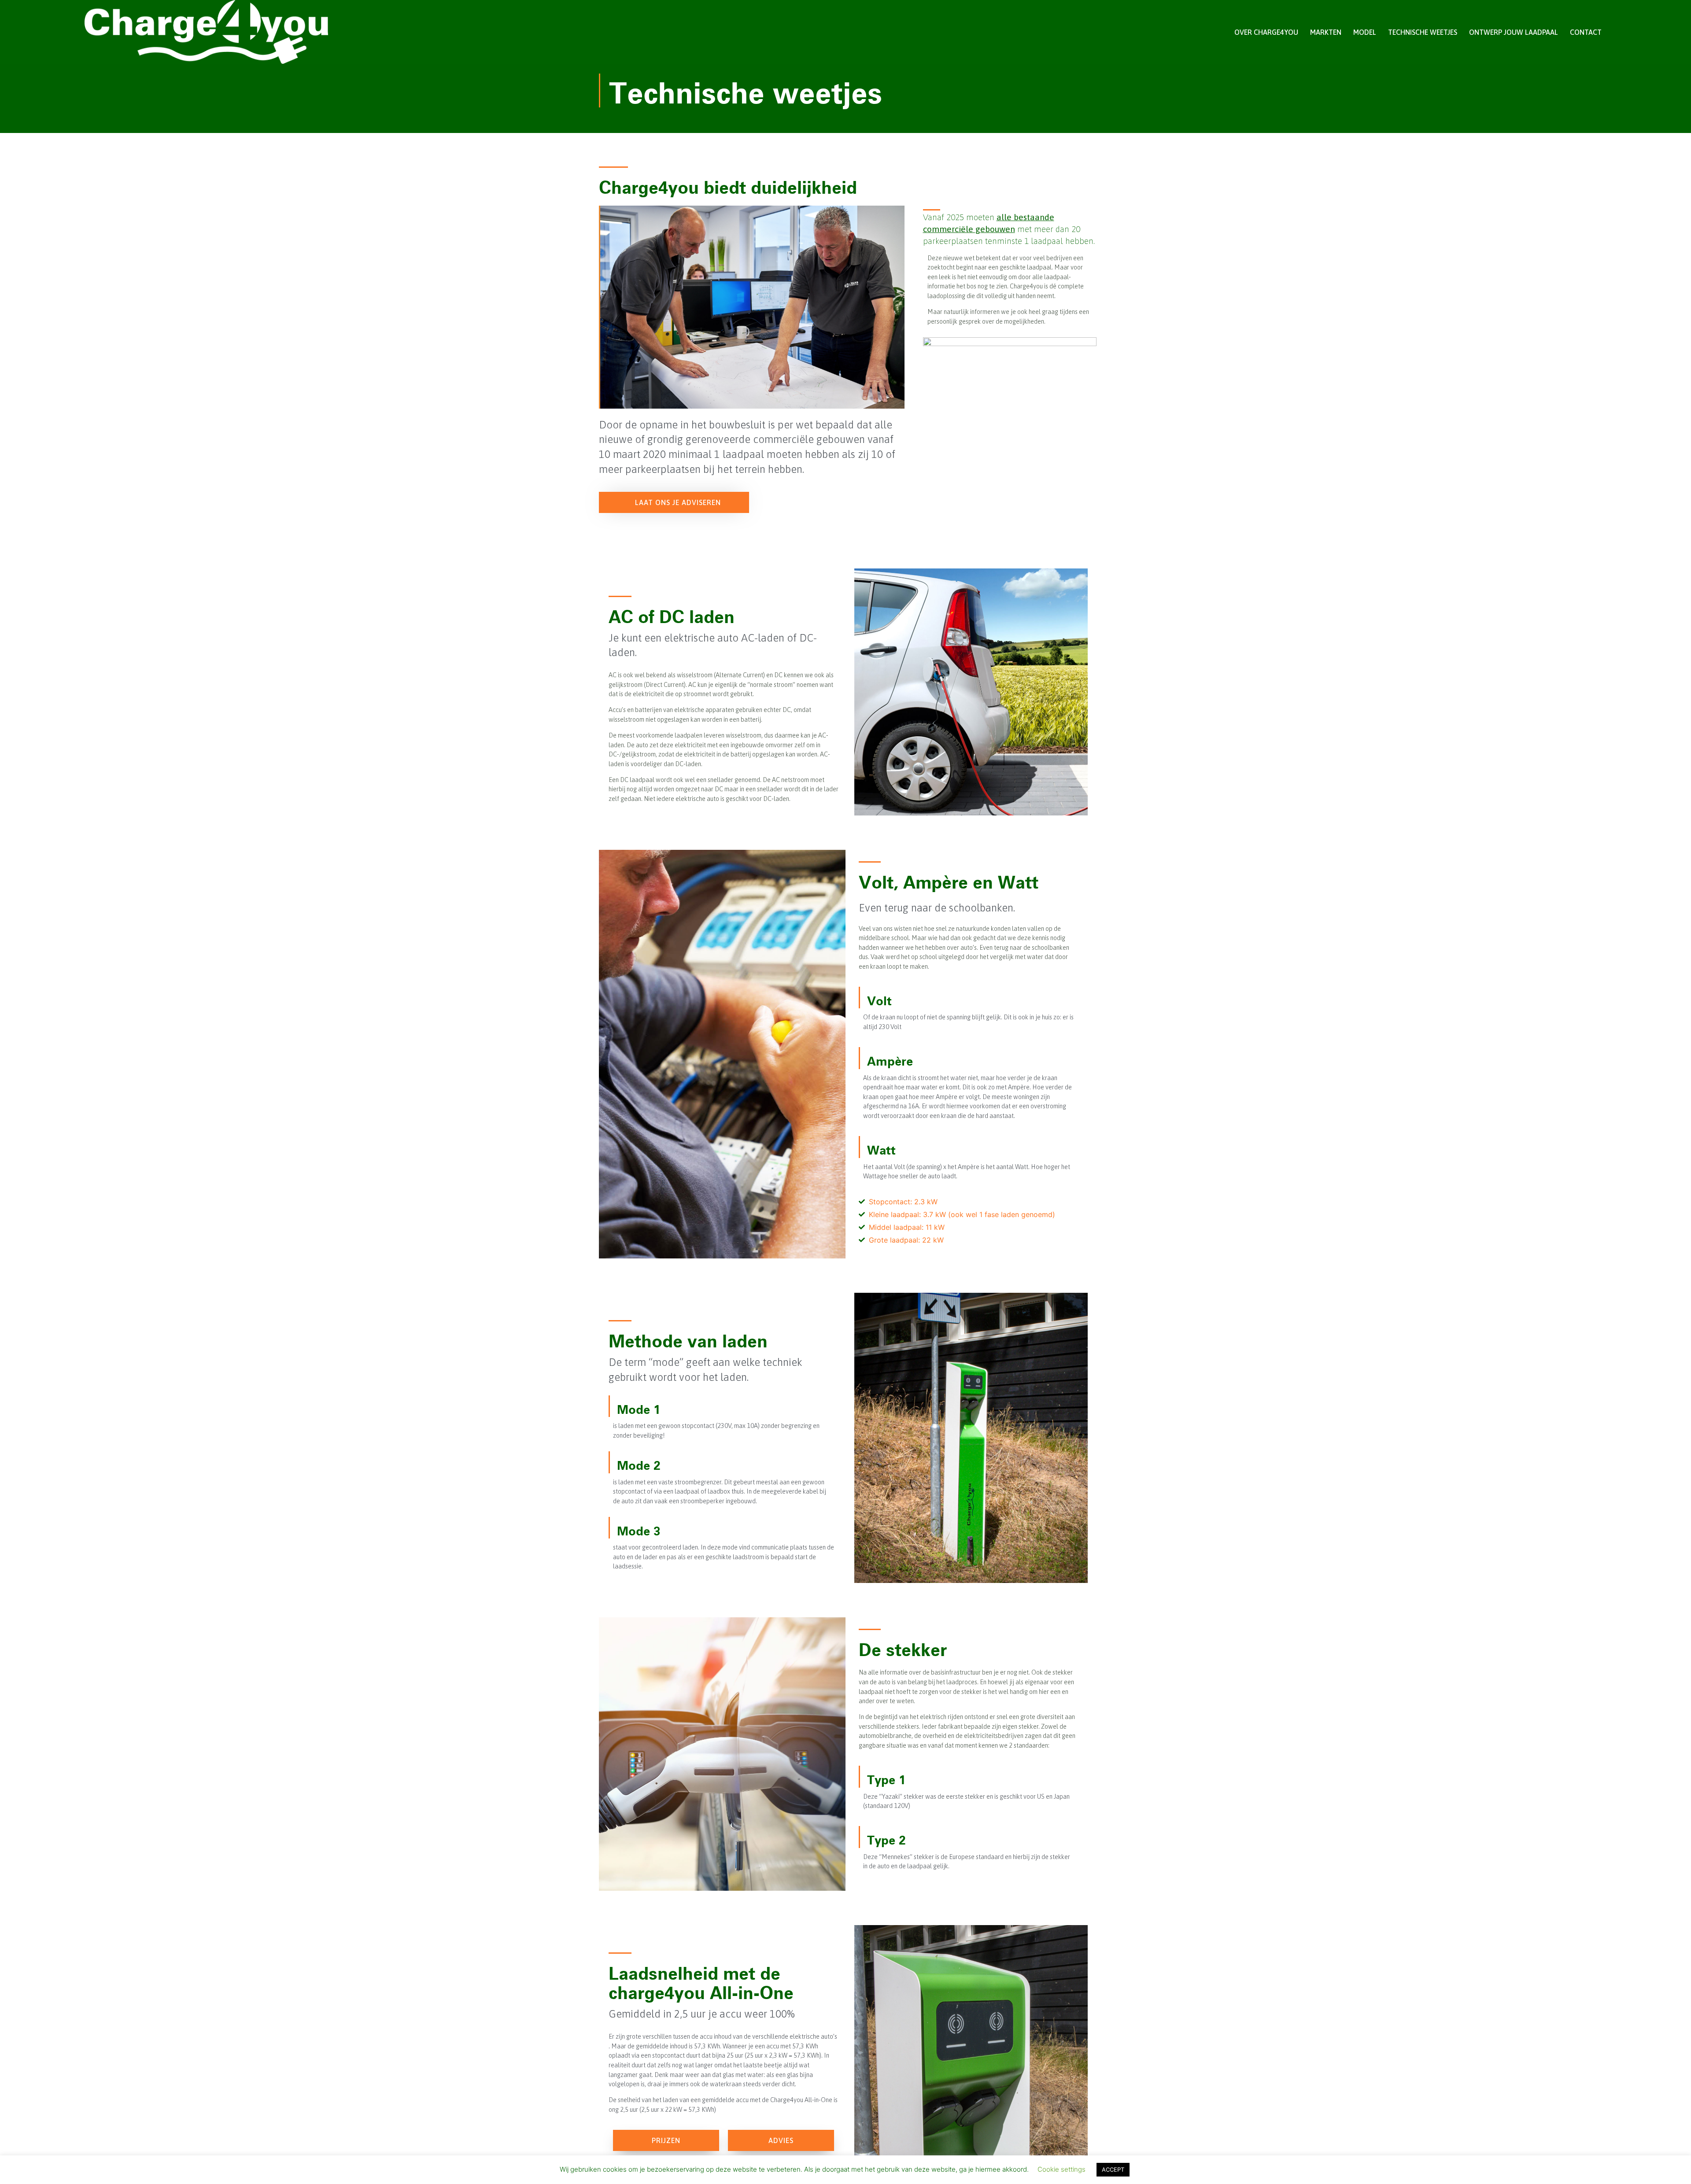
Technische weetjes (1423, 32)
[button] (674, 502)
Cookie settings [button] (1061, 2169)
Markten (1326, 32)
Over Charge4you (1266, 32)
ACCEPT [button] (1113, 2169)
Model (1365, 32)
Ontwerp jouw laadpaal (1514, 32)
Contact (1586, 32)
